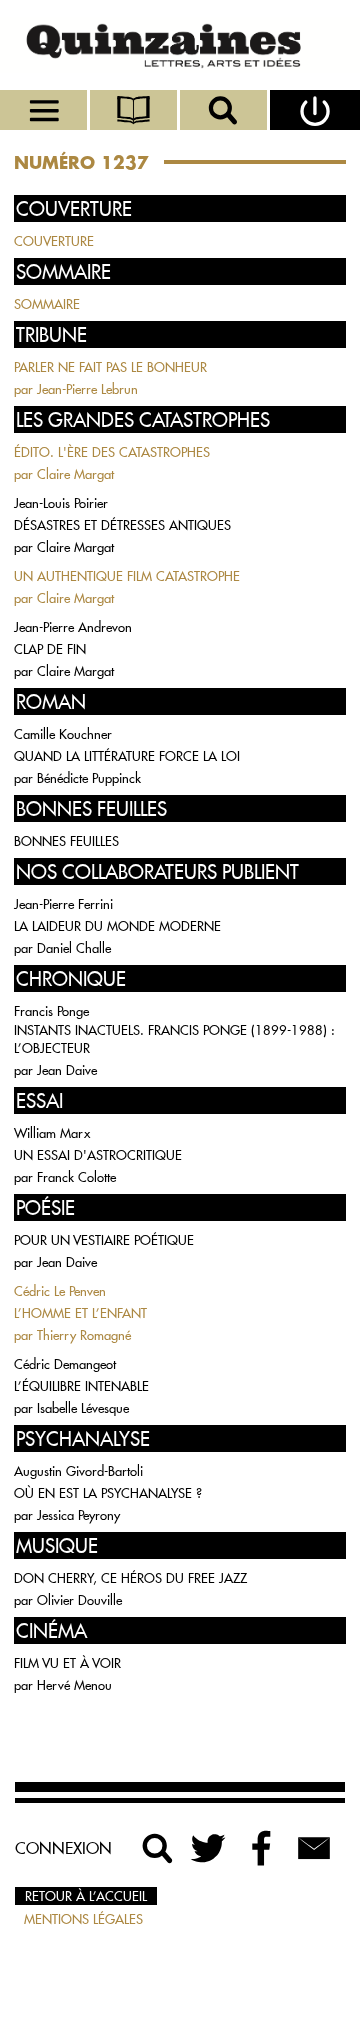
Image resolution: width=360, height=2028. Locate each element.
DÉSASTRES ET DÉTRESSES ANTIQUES (122, 525)
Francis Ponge (51, 1011)
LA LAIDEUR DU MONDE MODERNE (117, 926)
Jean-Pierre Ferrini (63, 904)
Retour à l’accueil (86, 1896)
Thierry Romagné (84, 1335)
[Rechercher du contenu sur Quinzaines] (158, 1848)
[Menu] (45, 110)
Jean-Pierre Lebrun (87, 389)
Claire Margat (75, 474)
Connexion (63, 1848)
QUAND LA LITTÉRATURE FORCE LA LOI (127, 756)
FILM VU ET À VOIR (67, 1663)
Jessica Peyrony (78, 1515)
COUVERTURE (54, 241)
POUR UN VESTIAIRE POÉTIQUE (104, 1240)
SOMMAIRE (47, 304)
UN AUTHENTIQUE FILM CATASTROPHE (127, 576)
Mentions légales (83, 1919)
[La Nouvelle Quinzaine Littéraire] (180, 45)
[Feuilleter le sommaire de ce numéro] (135, 110)
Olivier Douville (79, 1600)
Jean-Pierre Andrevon (73, 627)
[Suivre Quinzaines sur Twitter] (210, 1848)
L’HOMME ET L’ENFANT (80, 1313)
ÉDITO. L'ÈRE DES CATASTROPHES (112, 452)
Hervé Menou (74, 1685)
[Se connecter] (315, 110)
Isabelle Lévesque (83, 1408)
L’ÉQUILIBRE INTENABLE (81, 1386)
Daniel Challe (74, 948)
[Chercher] (225, 110)
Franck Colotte (76, 1177)
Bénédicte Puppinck (89, 778)
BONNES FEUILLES (66, 841)
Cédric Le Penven (60, 1291)
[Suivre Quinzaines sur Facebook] (262, 1848)
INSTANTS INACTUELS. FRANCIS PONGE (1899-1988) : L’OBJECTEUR (174, 1039)
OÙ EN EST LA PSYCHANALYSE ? (108, 1493)
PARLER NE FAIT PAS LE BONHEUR (110, 367)
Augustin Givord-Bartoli (78, 1471)
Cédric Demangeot (65, 1364)
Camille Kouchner (63, 734)
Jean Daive (67, 1070)
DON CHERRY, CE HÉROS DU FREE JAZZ (130, 1578)
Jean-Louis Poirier (61, 503)
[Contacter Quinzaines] (314, 1848)
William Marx (52, 1133)
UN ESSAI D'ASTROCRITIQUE (98, 1155)
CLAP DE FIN (50, 649)
